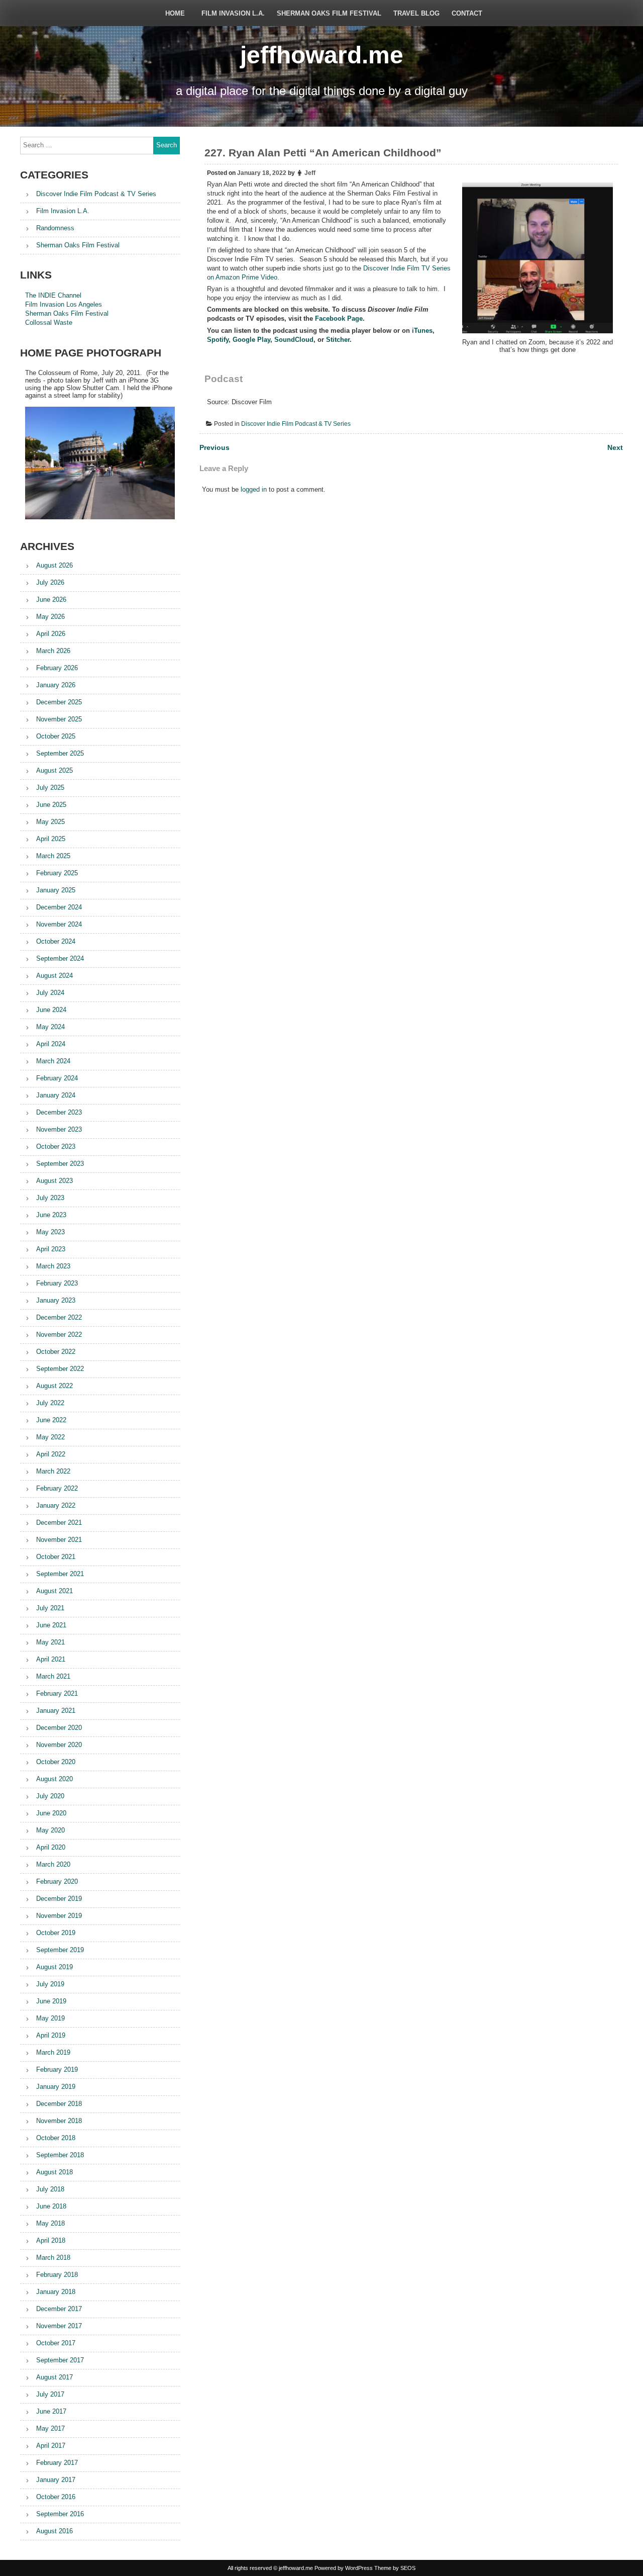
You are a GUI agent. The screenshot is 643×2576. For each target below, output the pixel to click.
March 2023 (53, 1266)
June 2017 (51, 2411)
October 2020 (56, 1762)
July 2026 (50, 582)
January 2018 (56, 2292)
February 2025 (57, 873)
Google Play (251, 340)
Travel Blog (416, 13)
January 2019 (56, 2087)
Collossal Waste (49, 323)
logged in (254, 489)
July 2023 (50, 1198)
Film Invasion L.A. (233, 13)
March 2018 (53, 2258)
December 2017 (59, 2309)
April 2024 (51, 1044)
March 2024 (53, 1061)
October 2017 (56, 2343)
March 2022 (53, 1471)
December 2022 (59, 1317)
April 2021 (51, 1659)
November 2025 (59, 719)
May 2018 (50, 2223)
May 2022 (50, 1437)
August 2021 (55, 1591)
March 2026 (53, 651)
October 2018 (56, 2138)
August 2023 (55, 1181)
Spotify (218, 340)
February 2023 (57, 1283)
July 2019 (50, 1984)
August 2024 (55, 976)
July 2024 (50, 993)
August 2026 (55, 565)
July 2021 (50, 1608)
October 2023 (56, 1146)
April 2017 (51, 2446)
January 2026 (56, 685)
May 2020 (50, 1830)
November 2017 (59, 2326)
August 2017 (55, 2377)
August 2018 (55, 2172)
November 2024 (59, 924)
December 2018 (59, 2104)
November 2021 (59, 1540)
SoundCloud (294, 340)
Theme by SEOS (395, 2568)
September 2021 (60, 1574)
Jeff (310, 173)
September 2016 (60, 2514)
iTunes (422, 331)
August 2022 (55, 1386)
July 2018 (50, 2189)
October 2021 (56, 1557)
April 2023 (51, 1249)
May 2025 (50, 822)
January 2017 (56, 2480)
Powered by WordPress (344, 2568)
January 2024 (56, 1095)
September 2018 (60, 2155)
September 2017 (60, 2360)
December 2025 (59, 702)
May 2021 (50, 1642)
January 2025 (56, 890)
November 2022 (59, 1335)
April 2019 (51, 2035)
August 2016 (55, 2531)
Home (175, 13)
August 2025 (55, 770)
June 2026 (51, 600)
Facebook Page (339, 318)
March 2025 (53, 856)
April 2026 (51, 634)
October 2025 (56, 736)
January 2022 (56, 1505)
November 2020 (59, 1745)
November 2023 (59, 1129)
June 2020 (51, 1813)
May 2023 (50, 1232)
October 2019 (56, 1933)
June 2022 (51, 1420)
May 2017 (50, 2428)
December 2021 (59, 1523)
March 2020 (53, 1864)
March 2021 (53, 1676)
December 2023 (59, 1112)
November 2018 (59, 2121)
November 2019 (59, 1916)
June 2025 (51, 805)
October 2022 (56, 1352)
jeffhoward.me (322, 55)
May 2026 (50, 617)
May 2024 (50, 1027)
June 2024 (51, 1010)
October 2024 (56, 941)
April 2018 (51, 2240)
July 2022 (50, 1403)
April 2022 (51, 1454)
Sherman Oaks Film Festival (329, 13)
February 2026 (57, 668)
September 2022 (60, 1369)
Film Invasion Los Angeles (64, 304)
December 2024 (59, 907)
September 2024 (60, 958)
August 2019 (55, 1967)
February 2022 (57, 1488)
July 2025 (50, 788)
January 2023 (56, 1300)
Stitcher (338, 340)
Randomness (55, 228)
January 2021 (56, 1711)
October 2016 (56, 2497)
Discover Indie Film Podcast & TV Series (296, 424)
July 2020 (50, 1796)
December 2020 (59, 1728)
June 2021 (51, 1625)
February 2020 (57, 1881)
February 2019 (57, 2069)
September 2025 (60, 753)
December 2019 (59, 1899)
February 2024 (57, 1078)
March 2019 (53, 2052)
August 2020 (55, 1779)
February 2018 (57, 2275)
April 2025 (51, 839)
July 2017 (50, 2394)
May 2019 (50, 2018)
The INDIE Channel (53, 295)
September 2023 (60, 1164)
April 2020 (51, 1847)
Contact (467, 13)
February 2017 (57, 2463)
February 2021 (57, 1693)
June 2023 (51, 1215)
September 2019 (60, 1950)
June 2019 (51, 2001)
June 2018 (51, 2206)
